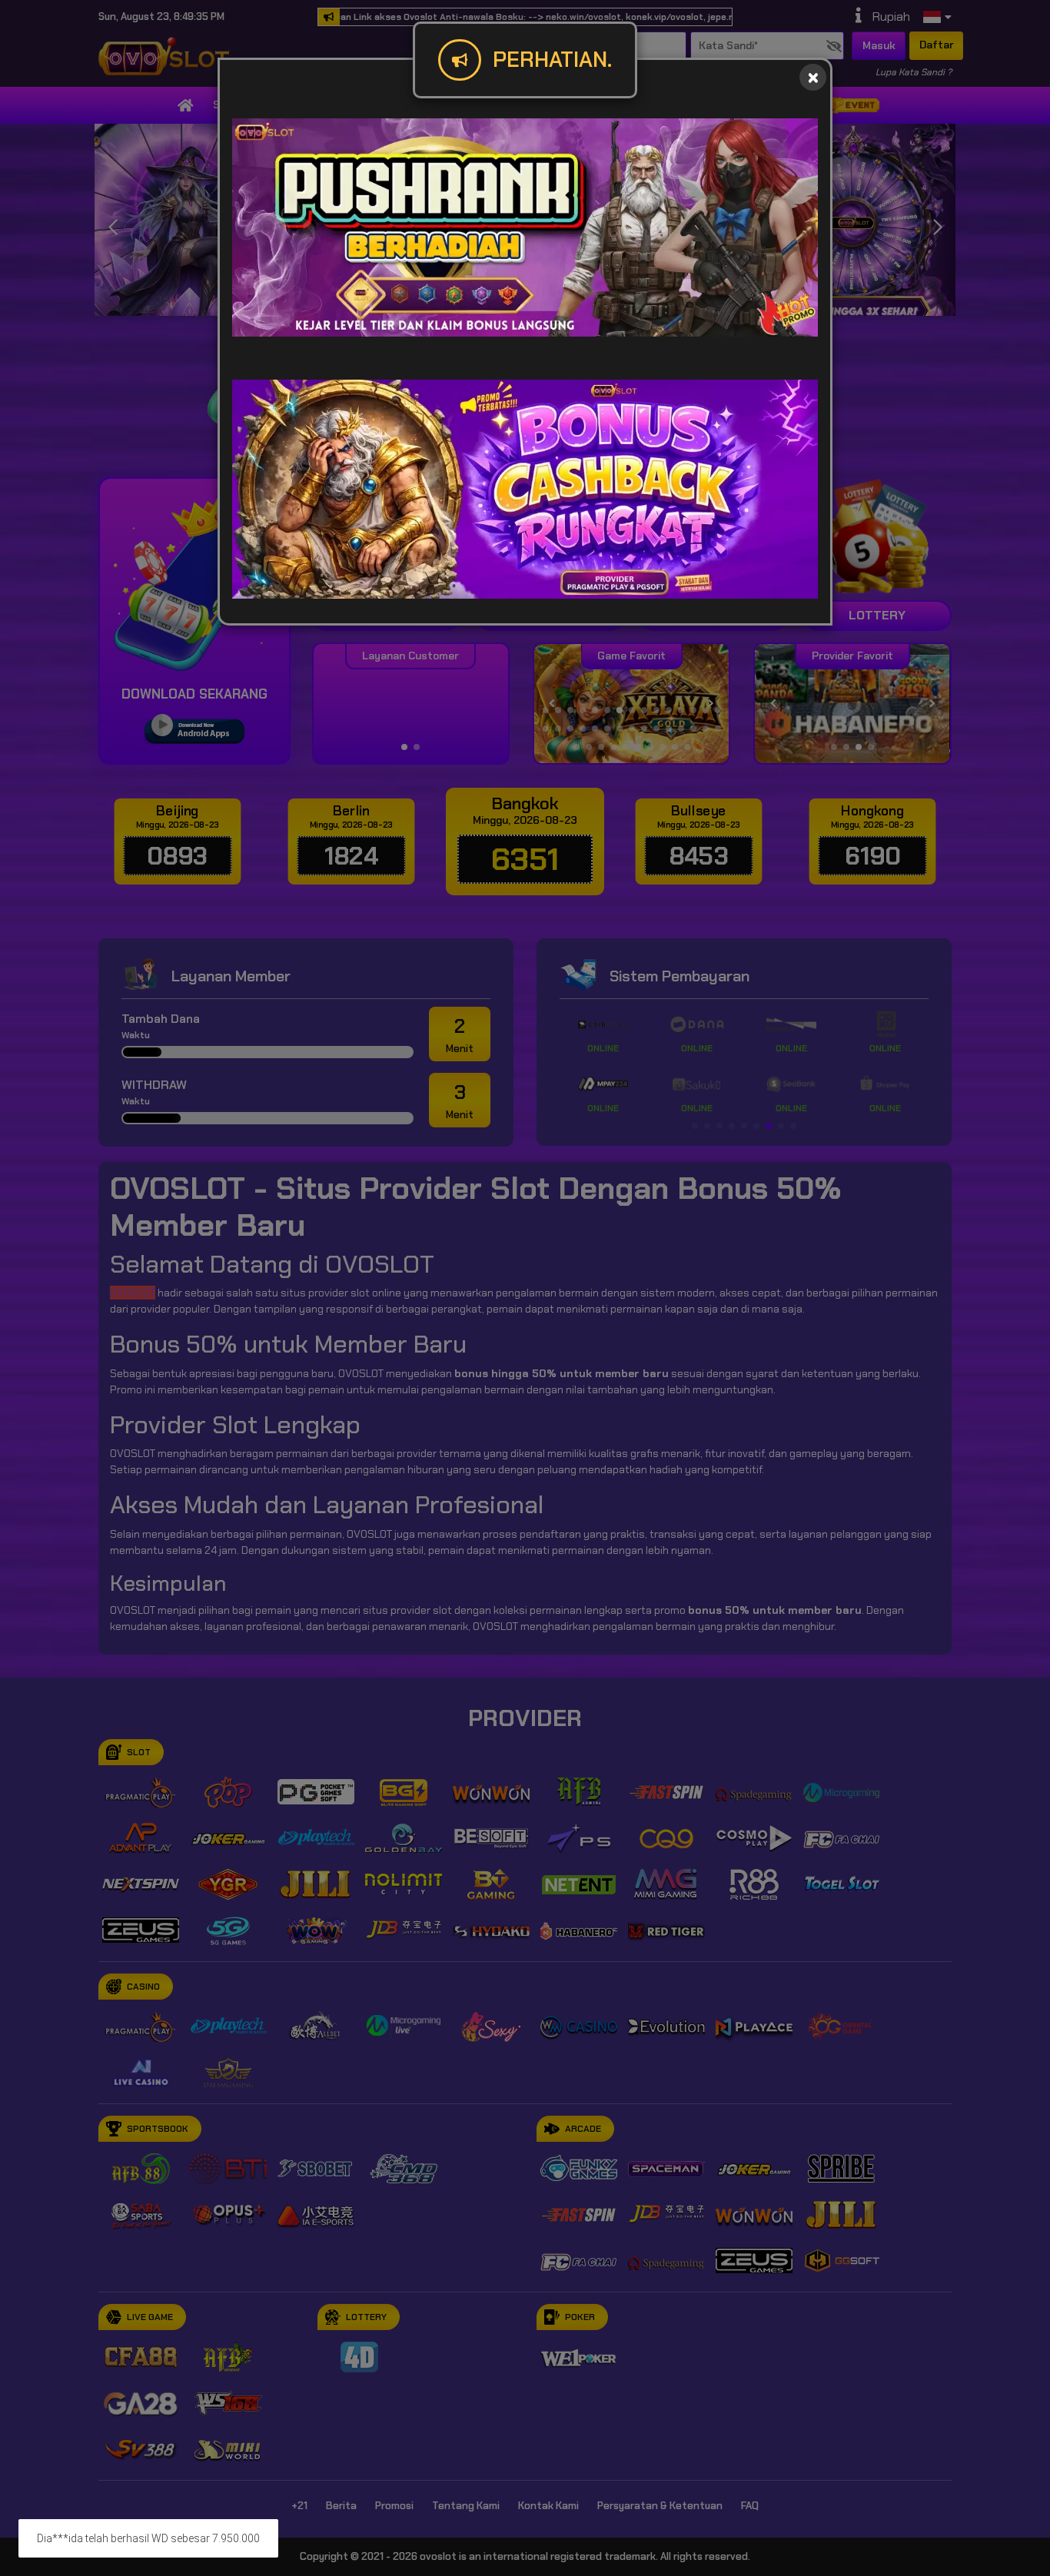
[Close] (813, 77)
